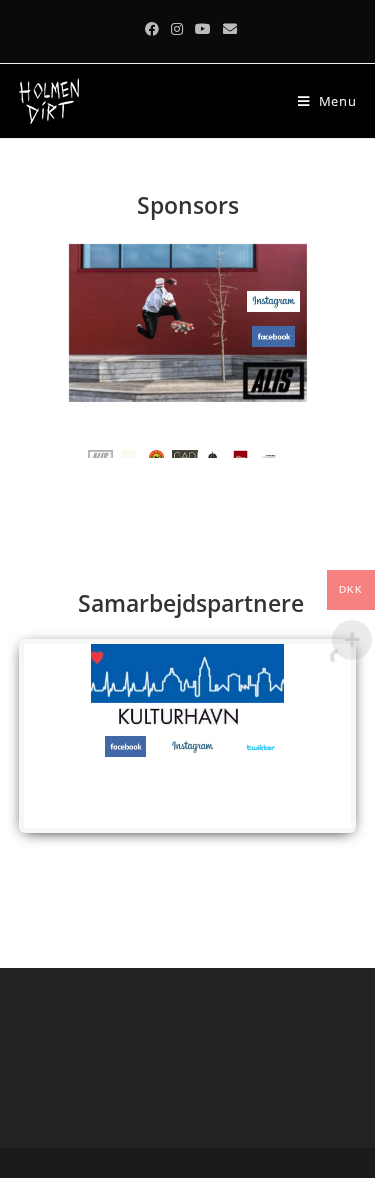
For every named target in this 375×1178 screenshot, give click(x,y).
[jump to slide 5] (213, 453)
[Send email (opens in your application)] (227, 29)
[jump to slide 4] (185, 453)
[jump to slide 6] (241, 453)
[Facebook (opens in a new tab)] (152, 29)
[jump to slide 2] (129, 453)
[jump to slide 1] (101, 453)
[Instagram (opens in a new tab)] (177, 29)
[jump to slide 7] (269, 453)
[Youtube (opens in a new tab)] (203, 29)
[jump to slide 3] (157, 453)
